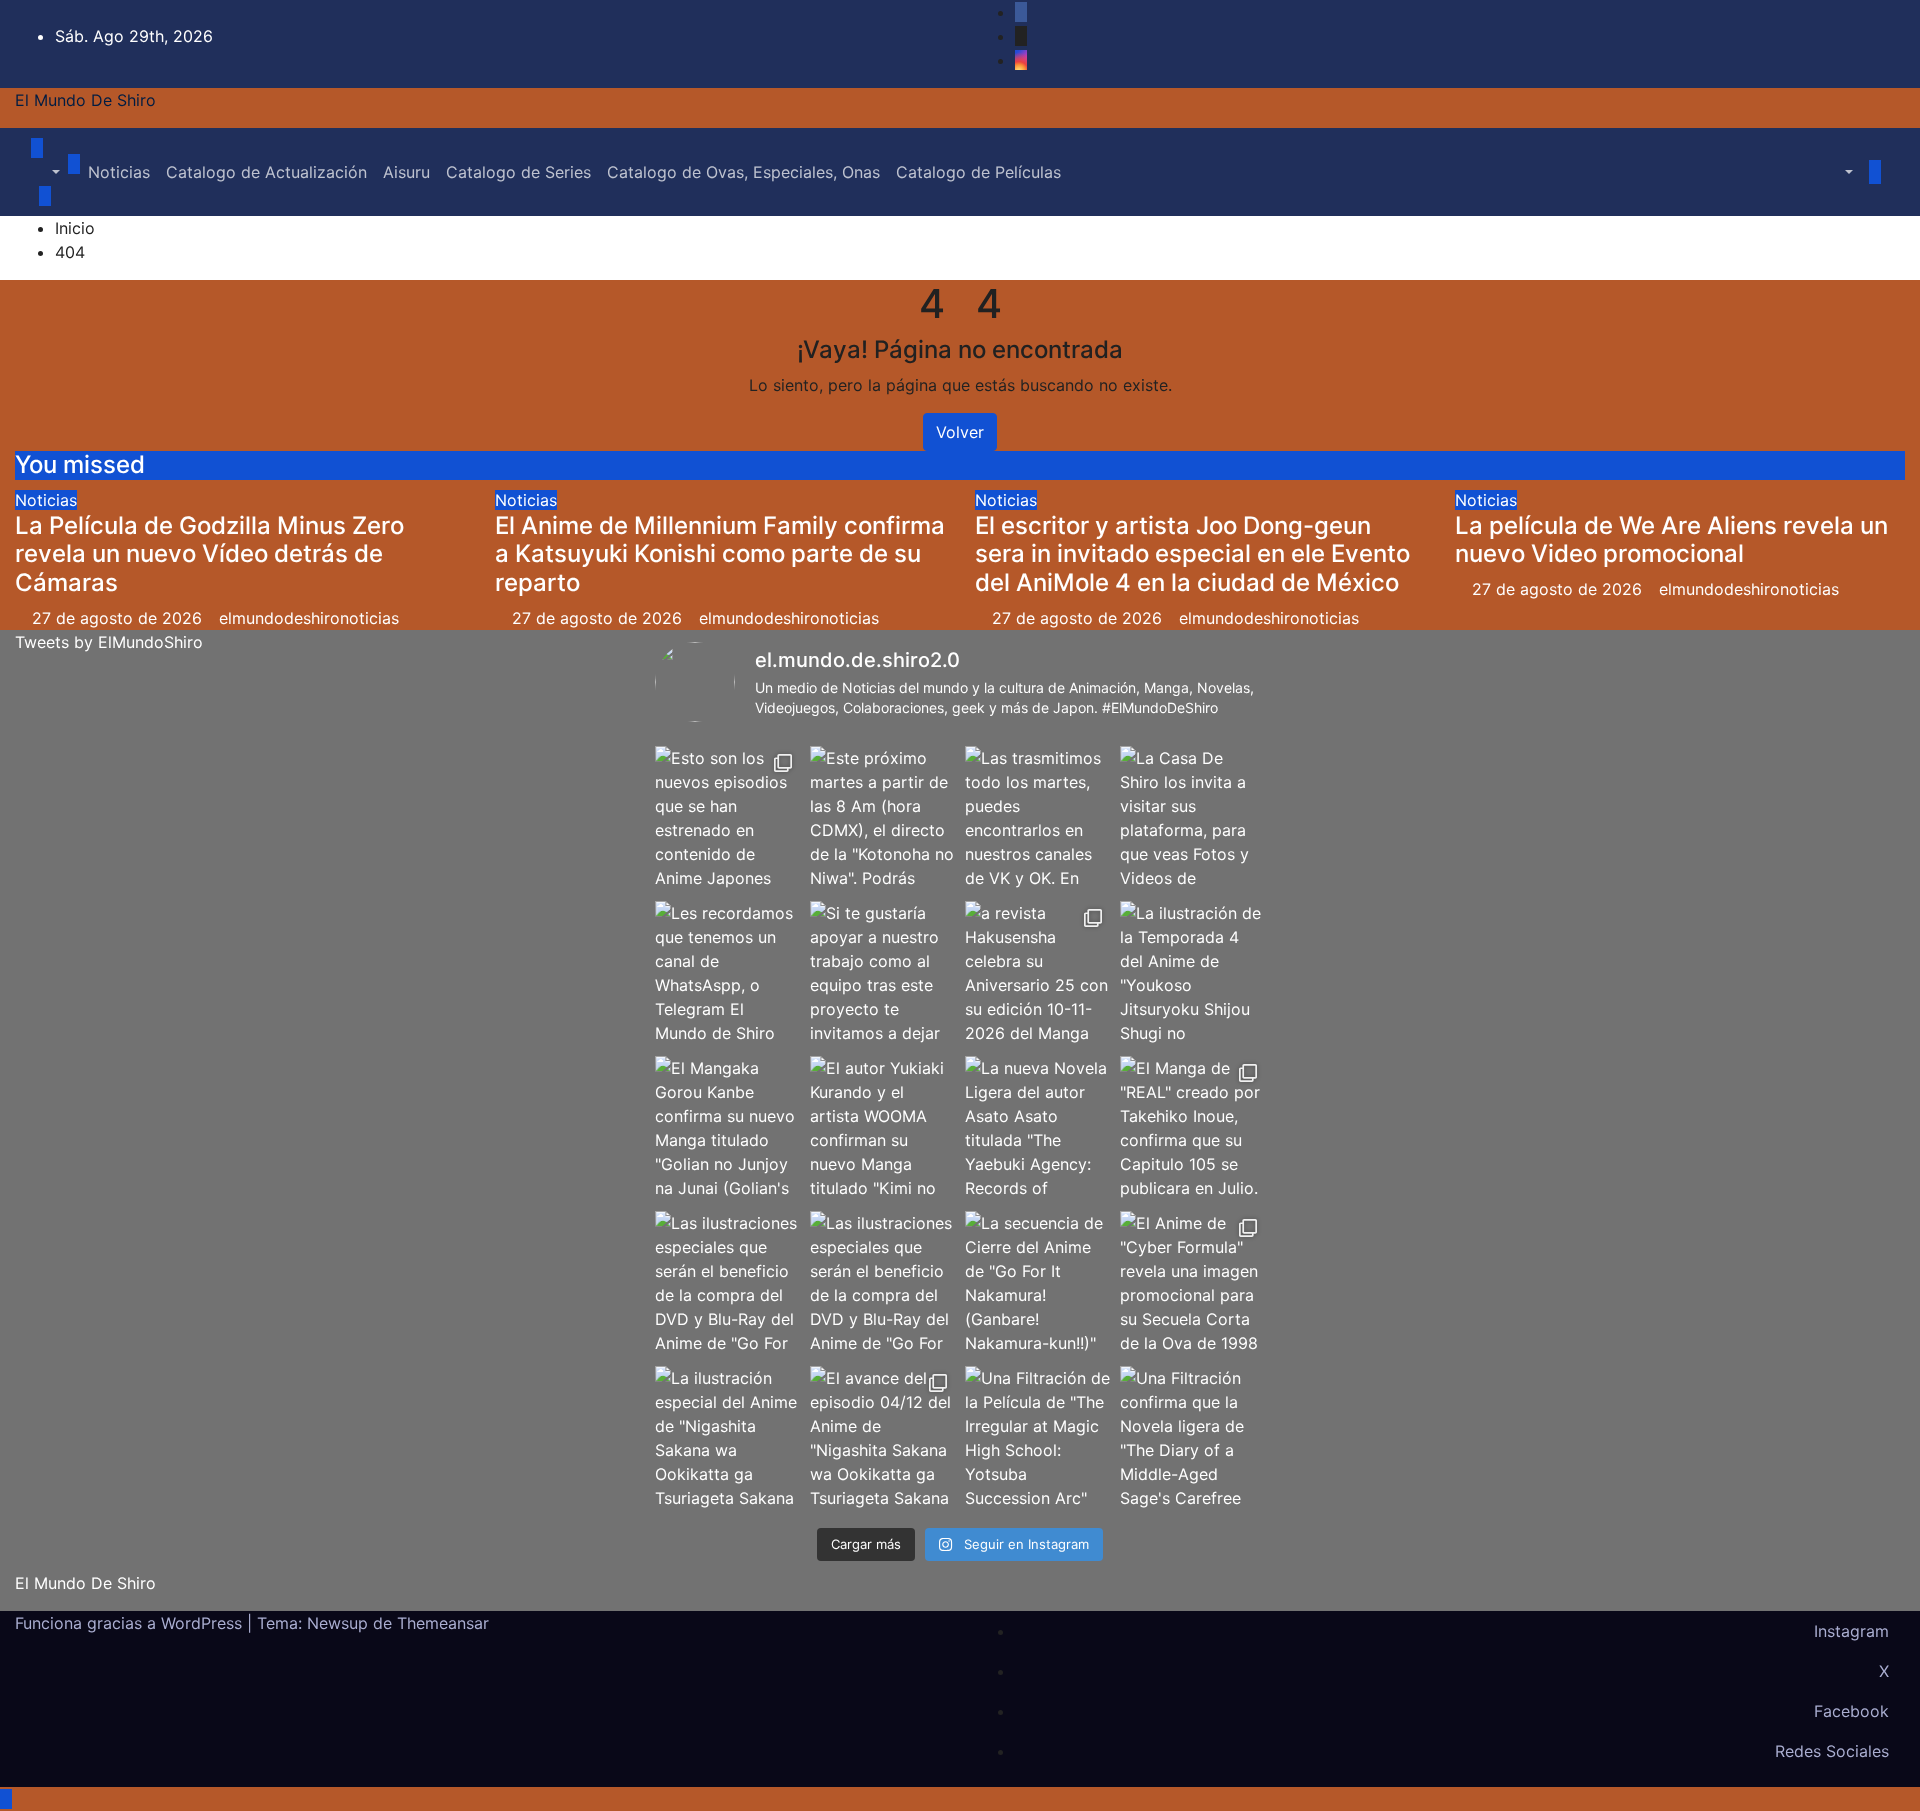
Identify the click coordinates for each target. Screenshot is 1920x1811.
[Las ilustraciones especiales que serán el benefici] (727, 1283)
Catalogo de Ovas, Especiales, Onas (743, 172)
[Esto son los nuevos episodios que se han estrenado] (727, 818)
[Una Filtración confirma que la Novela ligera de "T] (1192, 1438)
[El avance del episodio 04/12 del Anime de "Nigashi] (882, 1438)
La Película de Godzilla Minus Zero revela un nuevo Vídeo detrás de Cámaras (209, 554)
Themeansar (443, 1623)
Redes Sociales (1832, 1751)
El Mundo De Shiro (85, 100)
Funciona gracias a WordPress (131, 1623)
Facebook (1851, 1711)
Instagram (1851, 1631)
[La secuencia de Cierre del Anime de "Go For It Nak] (1037, 1283)
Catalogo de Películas (978, 172)
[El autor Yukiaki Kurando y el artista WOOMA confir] (882, 1128)
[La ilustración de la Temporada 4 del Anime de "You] (1192, 973)
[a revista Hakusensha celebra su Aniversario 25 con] (1037, 973)
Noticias (119, 172)
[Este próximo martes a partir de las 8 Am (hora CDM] (882, 818)
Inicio (75, 228)
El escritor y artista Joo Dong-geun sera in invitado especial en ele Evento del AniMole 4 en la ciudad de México (1192, 554)
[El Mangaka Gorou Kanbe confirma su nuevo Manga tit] (727, 1128)
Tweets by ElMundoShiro (109, 642)
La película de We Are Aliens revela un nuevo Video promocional (1671, 540)
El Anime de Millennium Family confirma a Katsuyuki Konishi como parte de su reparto (720, 554)
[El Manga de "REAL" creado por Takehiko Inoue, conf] (1192, 1128)
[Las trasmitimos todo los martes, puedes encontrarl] (1037, 818)
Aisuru (406, 172)
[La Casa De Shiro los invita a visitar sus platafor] (1192, 818)
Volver (960, 432)
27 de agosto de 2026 (119, 618)
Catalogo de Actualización (266, 172)
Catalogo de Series (518, 172)
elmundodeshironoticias (309, 618)
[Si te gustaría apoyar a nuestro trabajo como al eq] (882, 973)
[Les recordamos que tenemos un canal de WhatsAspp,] (727, 973)
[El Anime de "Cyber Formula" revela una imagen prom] (1192, 1283)
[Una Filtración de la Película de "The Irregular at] (1037, 1438)
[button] (45, 172)
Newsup (337, 1623)
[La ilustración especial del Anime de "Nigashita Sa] (727, 1438)
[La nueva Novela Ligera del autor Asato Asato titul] (1037, 1128)
